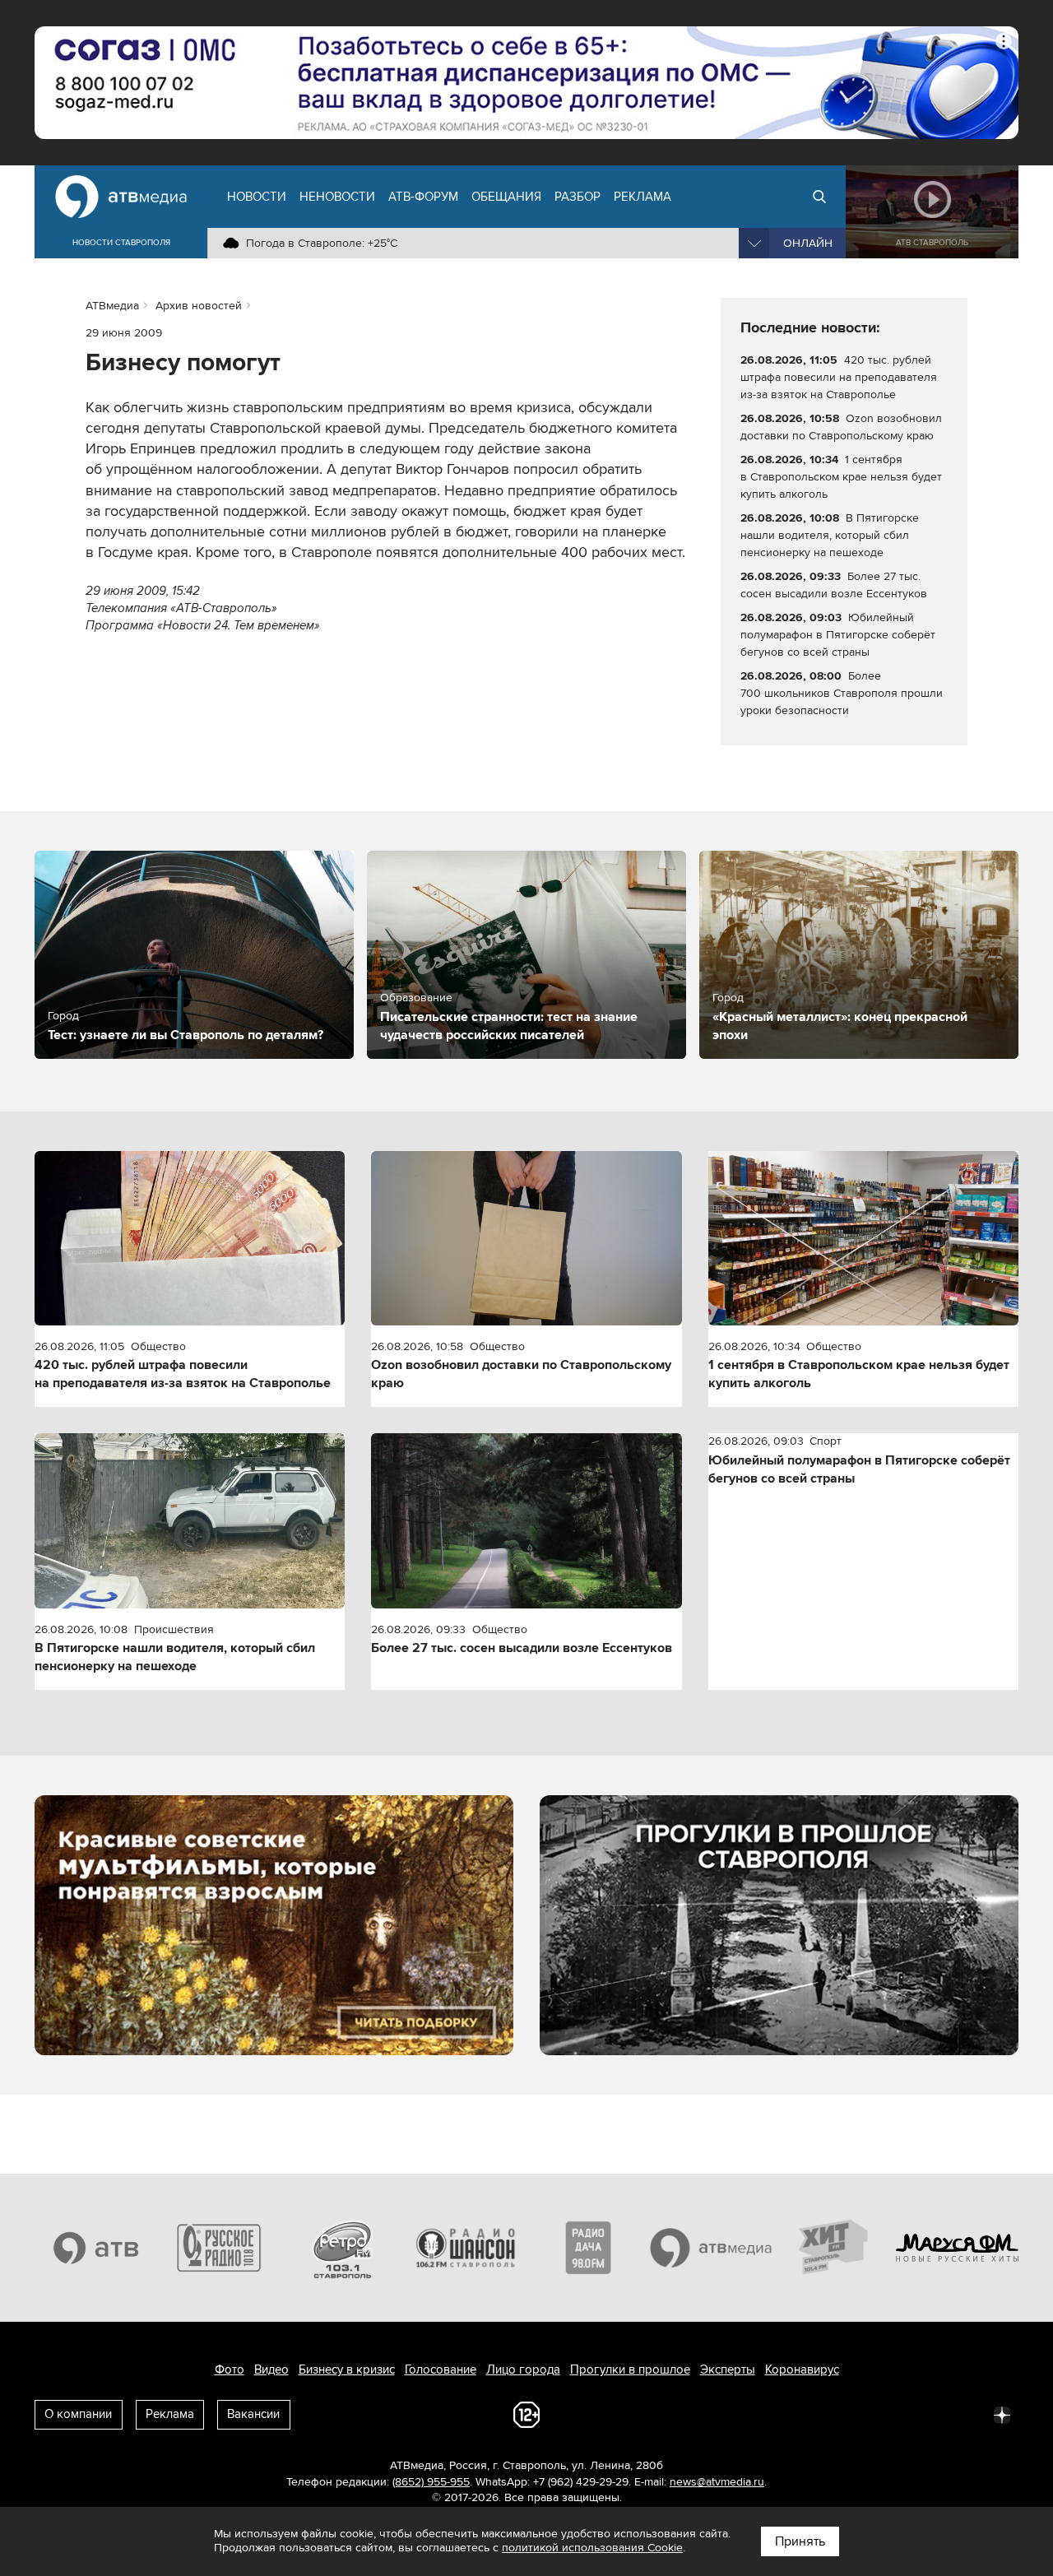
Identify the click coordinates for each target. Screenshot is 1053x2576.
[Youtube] (930, 2414)
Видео (271, 2369)
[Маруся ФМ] (958, 2248)
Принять (800, 2541)
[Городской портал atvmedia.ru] (712, 2248)
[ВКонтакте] (785, 2414)
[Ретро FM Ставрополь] (342, 2248)
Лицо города (523, 2369)
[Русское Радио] (220, 2248)
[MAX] (893, 2414)
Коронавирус (802, 2369)
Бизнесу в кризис (347, 2369)
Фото (230, 2369)
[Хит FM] (834, 2248)
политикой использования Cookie (592, 2548)
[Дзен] (1002, 2414)
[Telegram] (821, 2414)
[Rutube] (966, 2414)
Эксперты (728, 2369)
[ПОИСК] (819, 197)
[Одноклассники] (857, 2414)
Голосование (441, 2369)
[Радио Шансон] (466, 2248)
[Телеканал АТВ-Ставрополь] (96, 2248)
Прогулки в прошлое (630, 2369)
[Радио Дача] (588, 2248)
